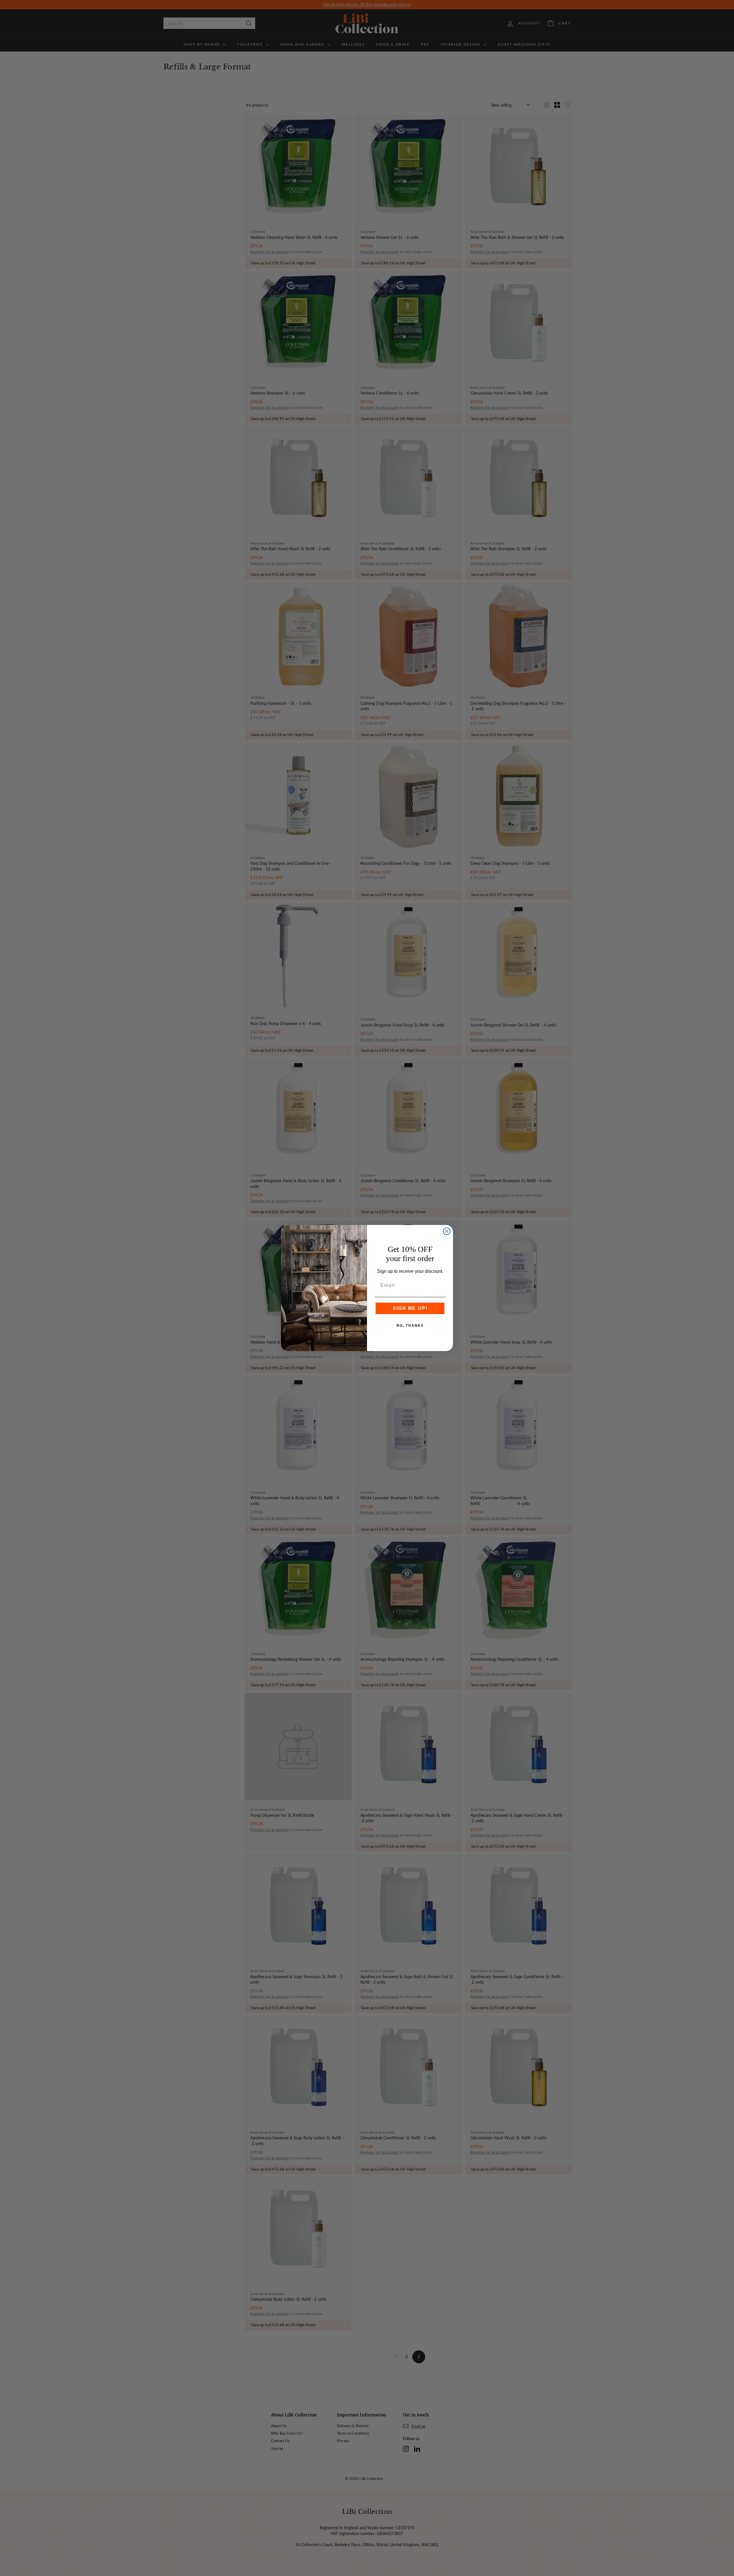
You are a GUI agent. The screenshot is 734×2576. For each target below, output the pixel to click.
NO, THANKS (410, 1326)
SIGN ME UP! (410, 1308)
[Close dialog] (447, 1231)
